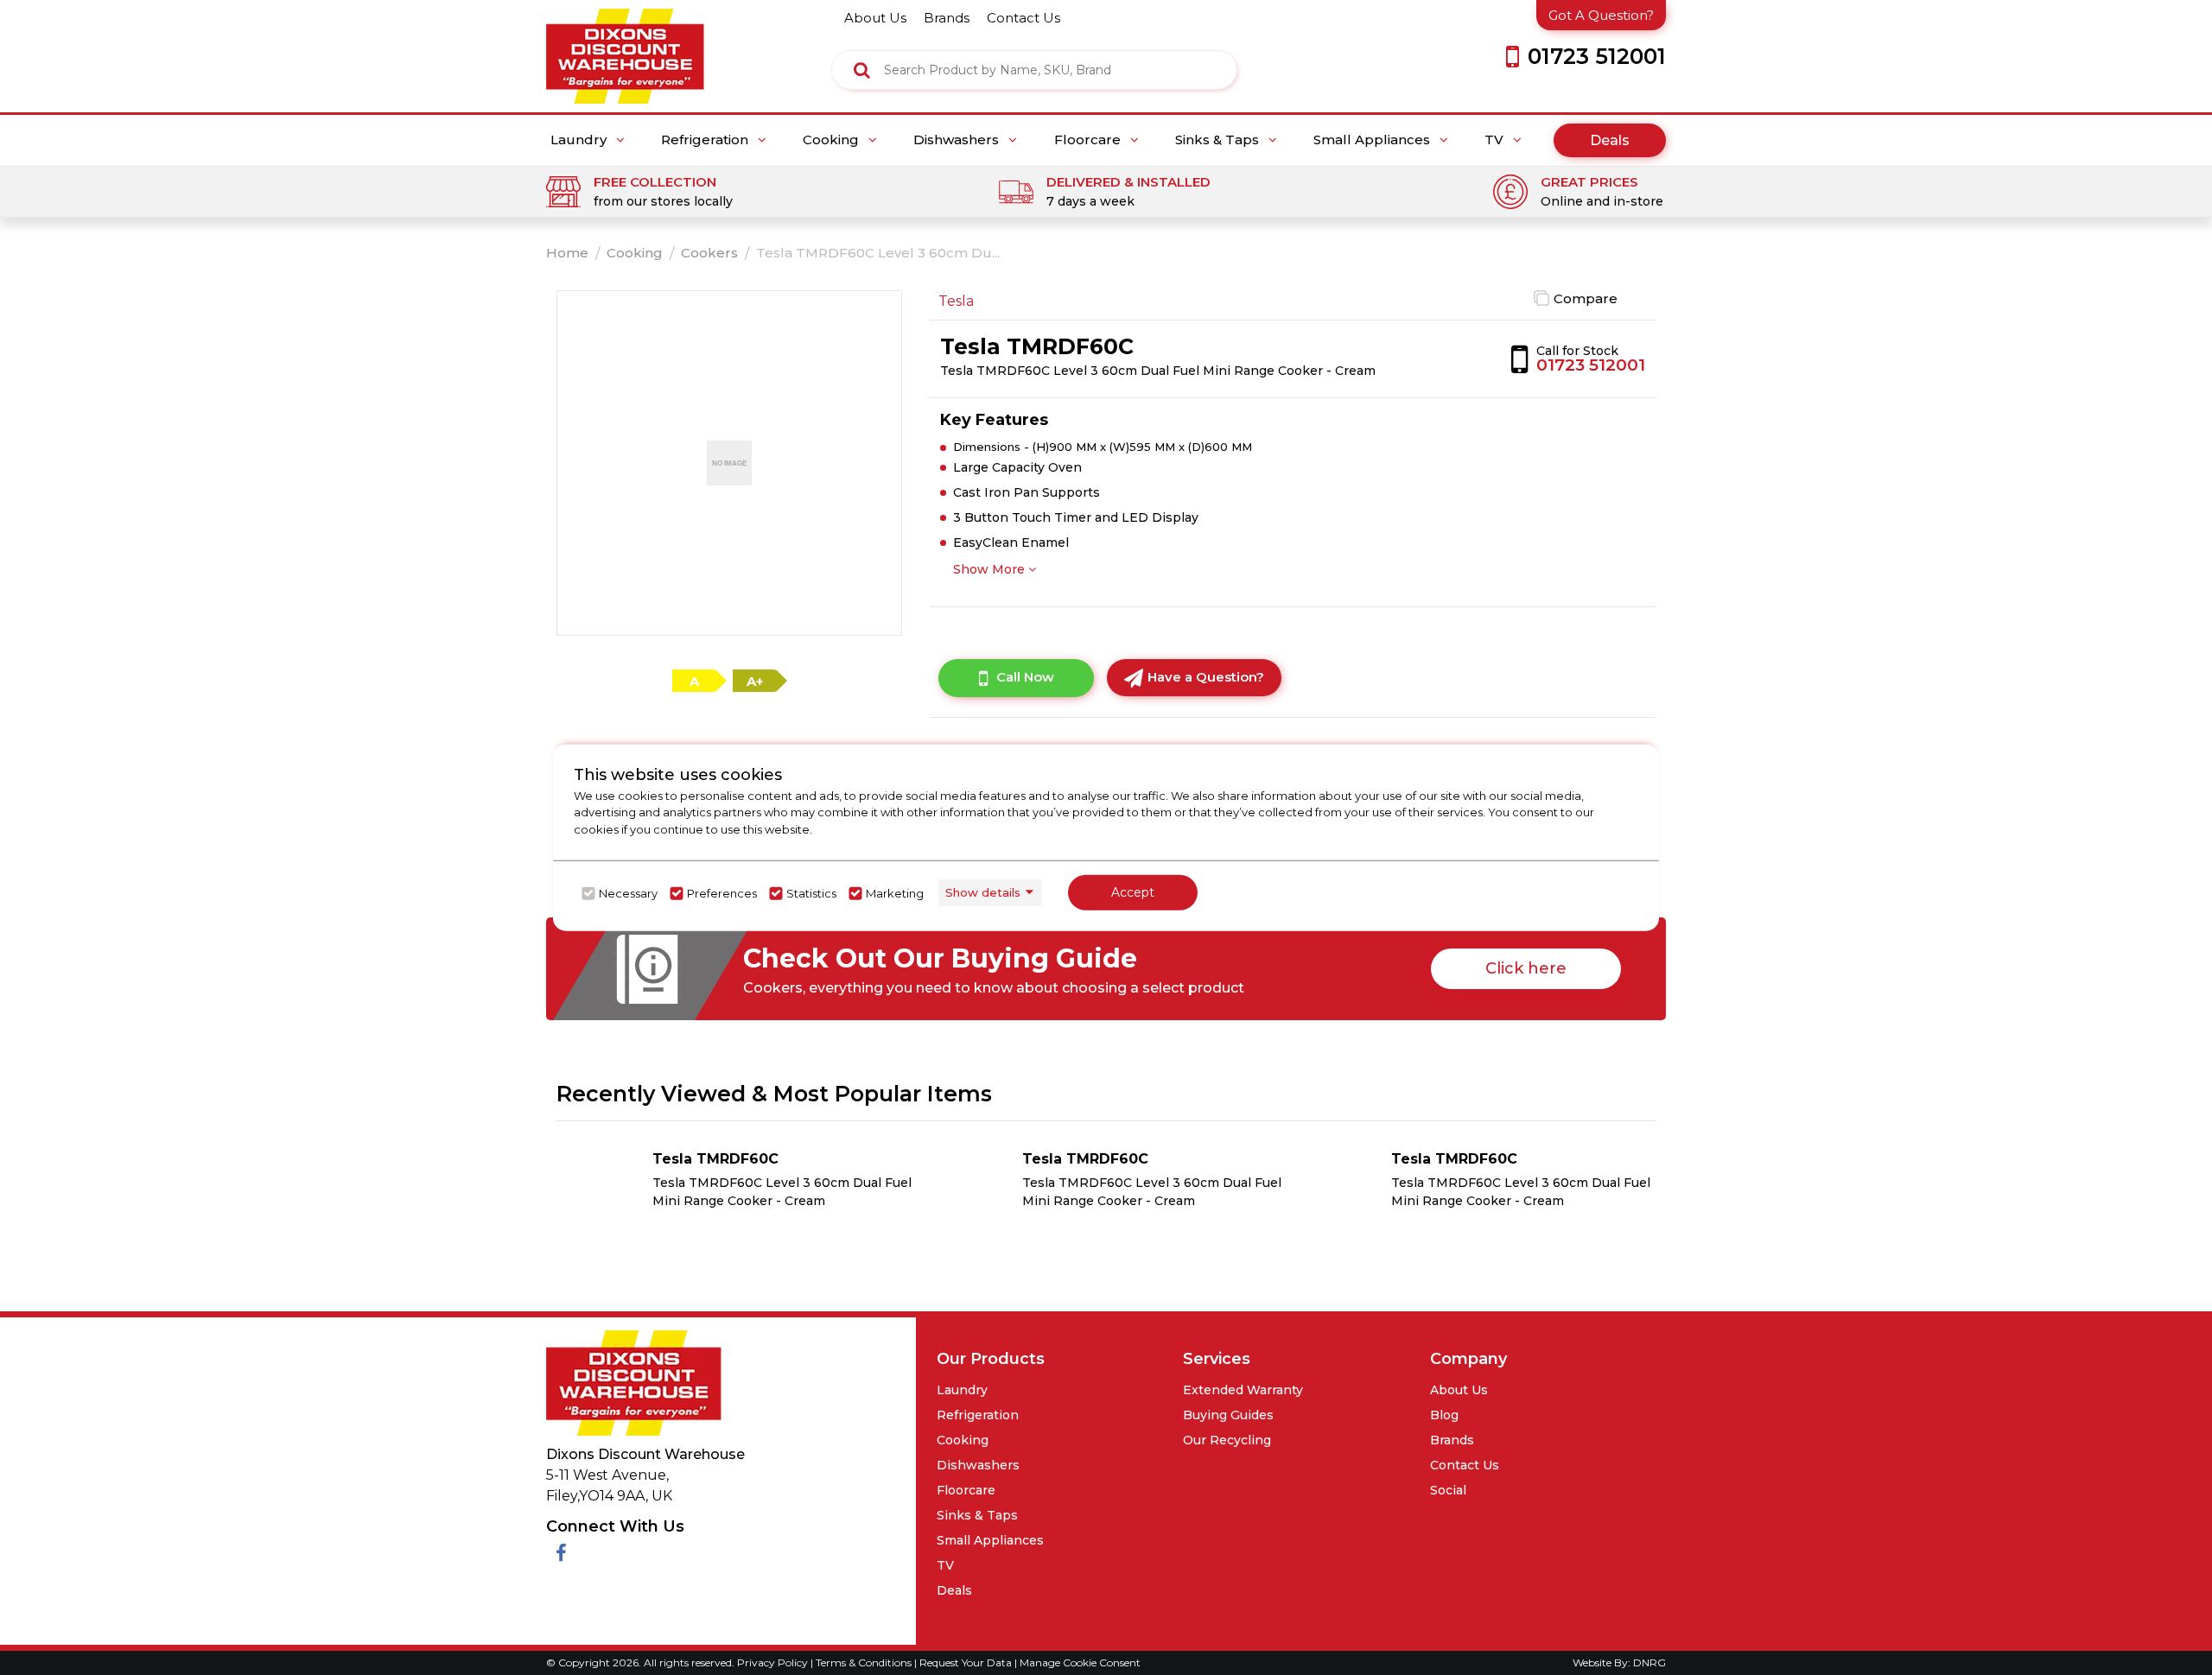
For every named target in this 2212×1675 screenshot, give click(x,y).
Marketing (895, 893)
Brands (1452, 1440)
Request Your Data (966, 1662)
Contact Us (1465, 1465)
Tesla (956, 301)
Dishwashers (958, 140)
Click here (1526, 968)
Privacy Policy (774, 1662)
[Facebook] (561, 1554)
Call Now (1025, 677)
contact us (1023, 18)
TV (1496, 140)
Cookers (709, 253)
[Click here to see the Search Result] (862, 70)
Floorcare (1089, 140)
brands (947, 18)
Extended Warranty (1243, 1390)
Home (567, 253)
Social (1448, 1490)
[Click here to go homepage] (625, 51)
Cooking (833, 140)
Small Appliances (1373, 140)
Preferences (722, 893)
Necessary (628, 893)
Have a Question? (1206, 677)
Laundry (580, 140)
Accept (1133, 892)
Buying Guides (1228, 1415)
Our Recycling (1227, 1440)
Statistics (811, 893)
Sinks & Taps (1219, 140)
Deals (1610, 140)
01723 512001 (1591, 365)
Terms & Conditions (865, 1662)
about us (875, 18)
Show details (983, 892)
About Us (1459, 1390)
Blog (1444, 1415)
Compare (1586, 298)
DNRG (1649, 1662)
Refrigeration (706, 140)
